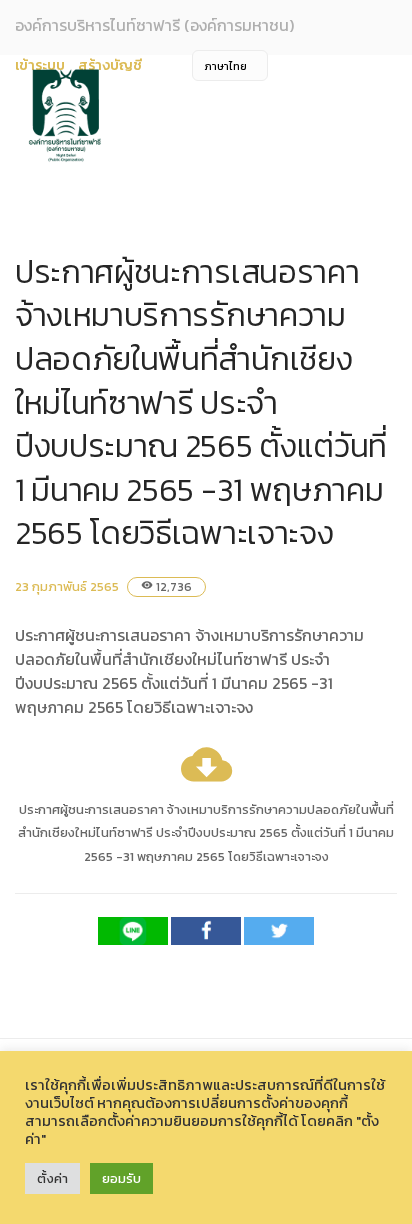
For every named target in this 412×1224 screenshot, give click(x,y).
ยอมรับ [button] (121, 1178)
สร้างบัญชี (110, 65)
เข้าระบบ (40, 65)
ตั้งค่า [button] (52, 1178)
